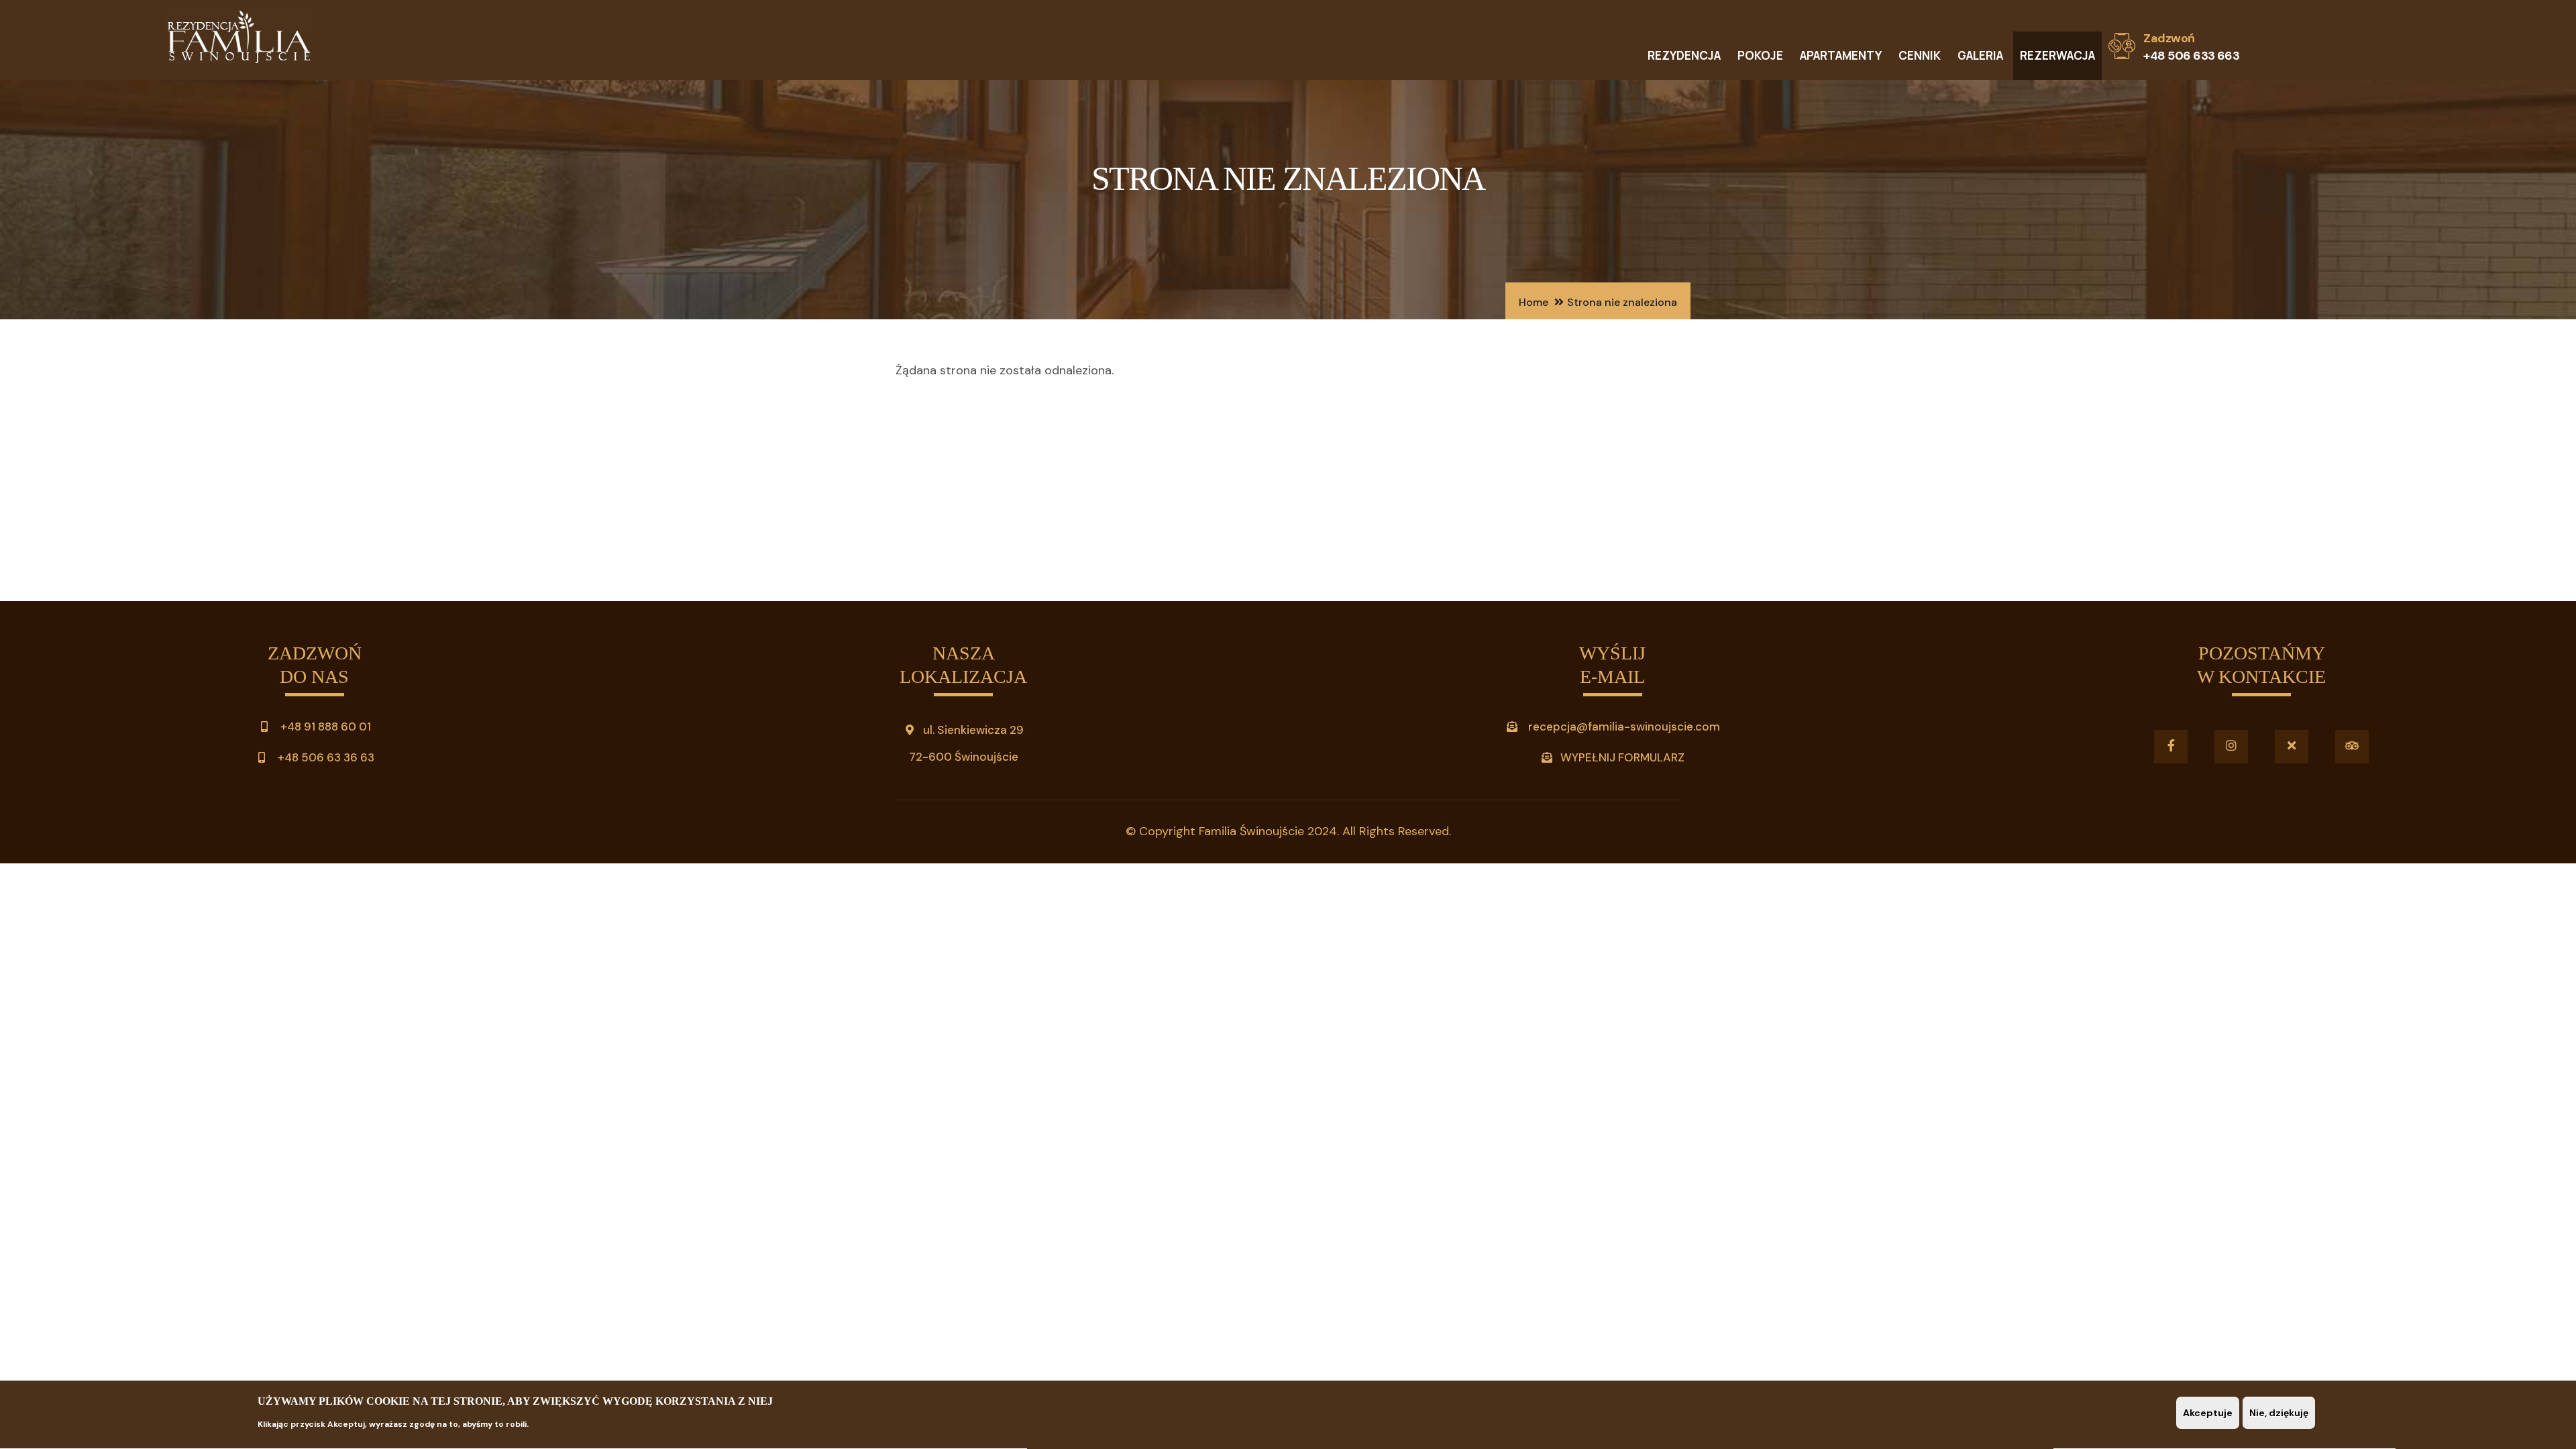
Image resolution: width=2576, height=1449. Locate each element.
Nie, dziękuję (2279, 1413)
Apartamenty (1841, 55)
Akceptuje (2208, 1413)
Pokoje (1760, 55)
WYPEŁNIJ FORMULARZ (1622, 757)
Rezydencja (1684, 55)
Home (1534, 302)
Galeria (1980, 55)
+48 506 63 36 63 (325, 757)
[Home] (239, 40)
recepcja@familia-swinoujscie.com (1624, 727)
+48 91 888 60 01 (324, 727)
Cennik (1920, 55)
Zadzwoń (2169, 38)
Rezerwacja (2057, 55)
